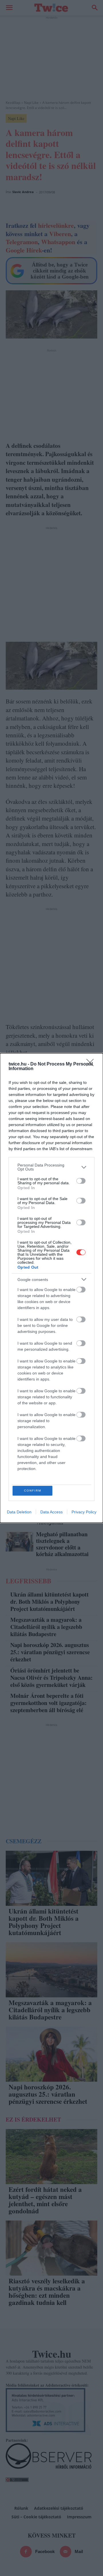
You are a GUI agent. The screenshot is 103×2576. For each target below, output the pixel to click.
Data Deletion (19, 1512)
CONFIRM (33, 1491)
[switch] (81, 1181)
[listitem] (51, 1167)
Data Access (51, 1512)
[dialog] (51, 1288)
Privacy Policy (84, 1512)
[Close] (92, 1064)
